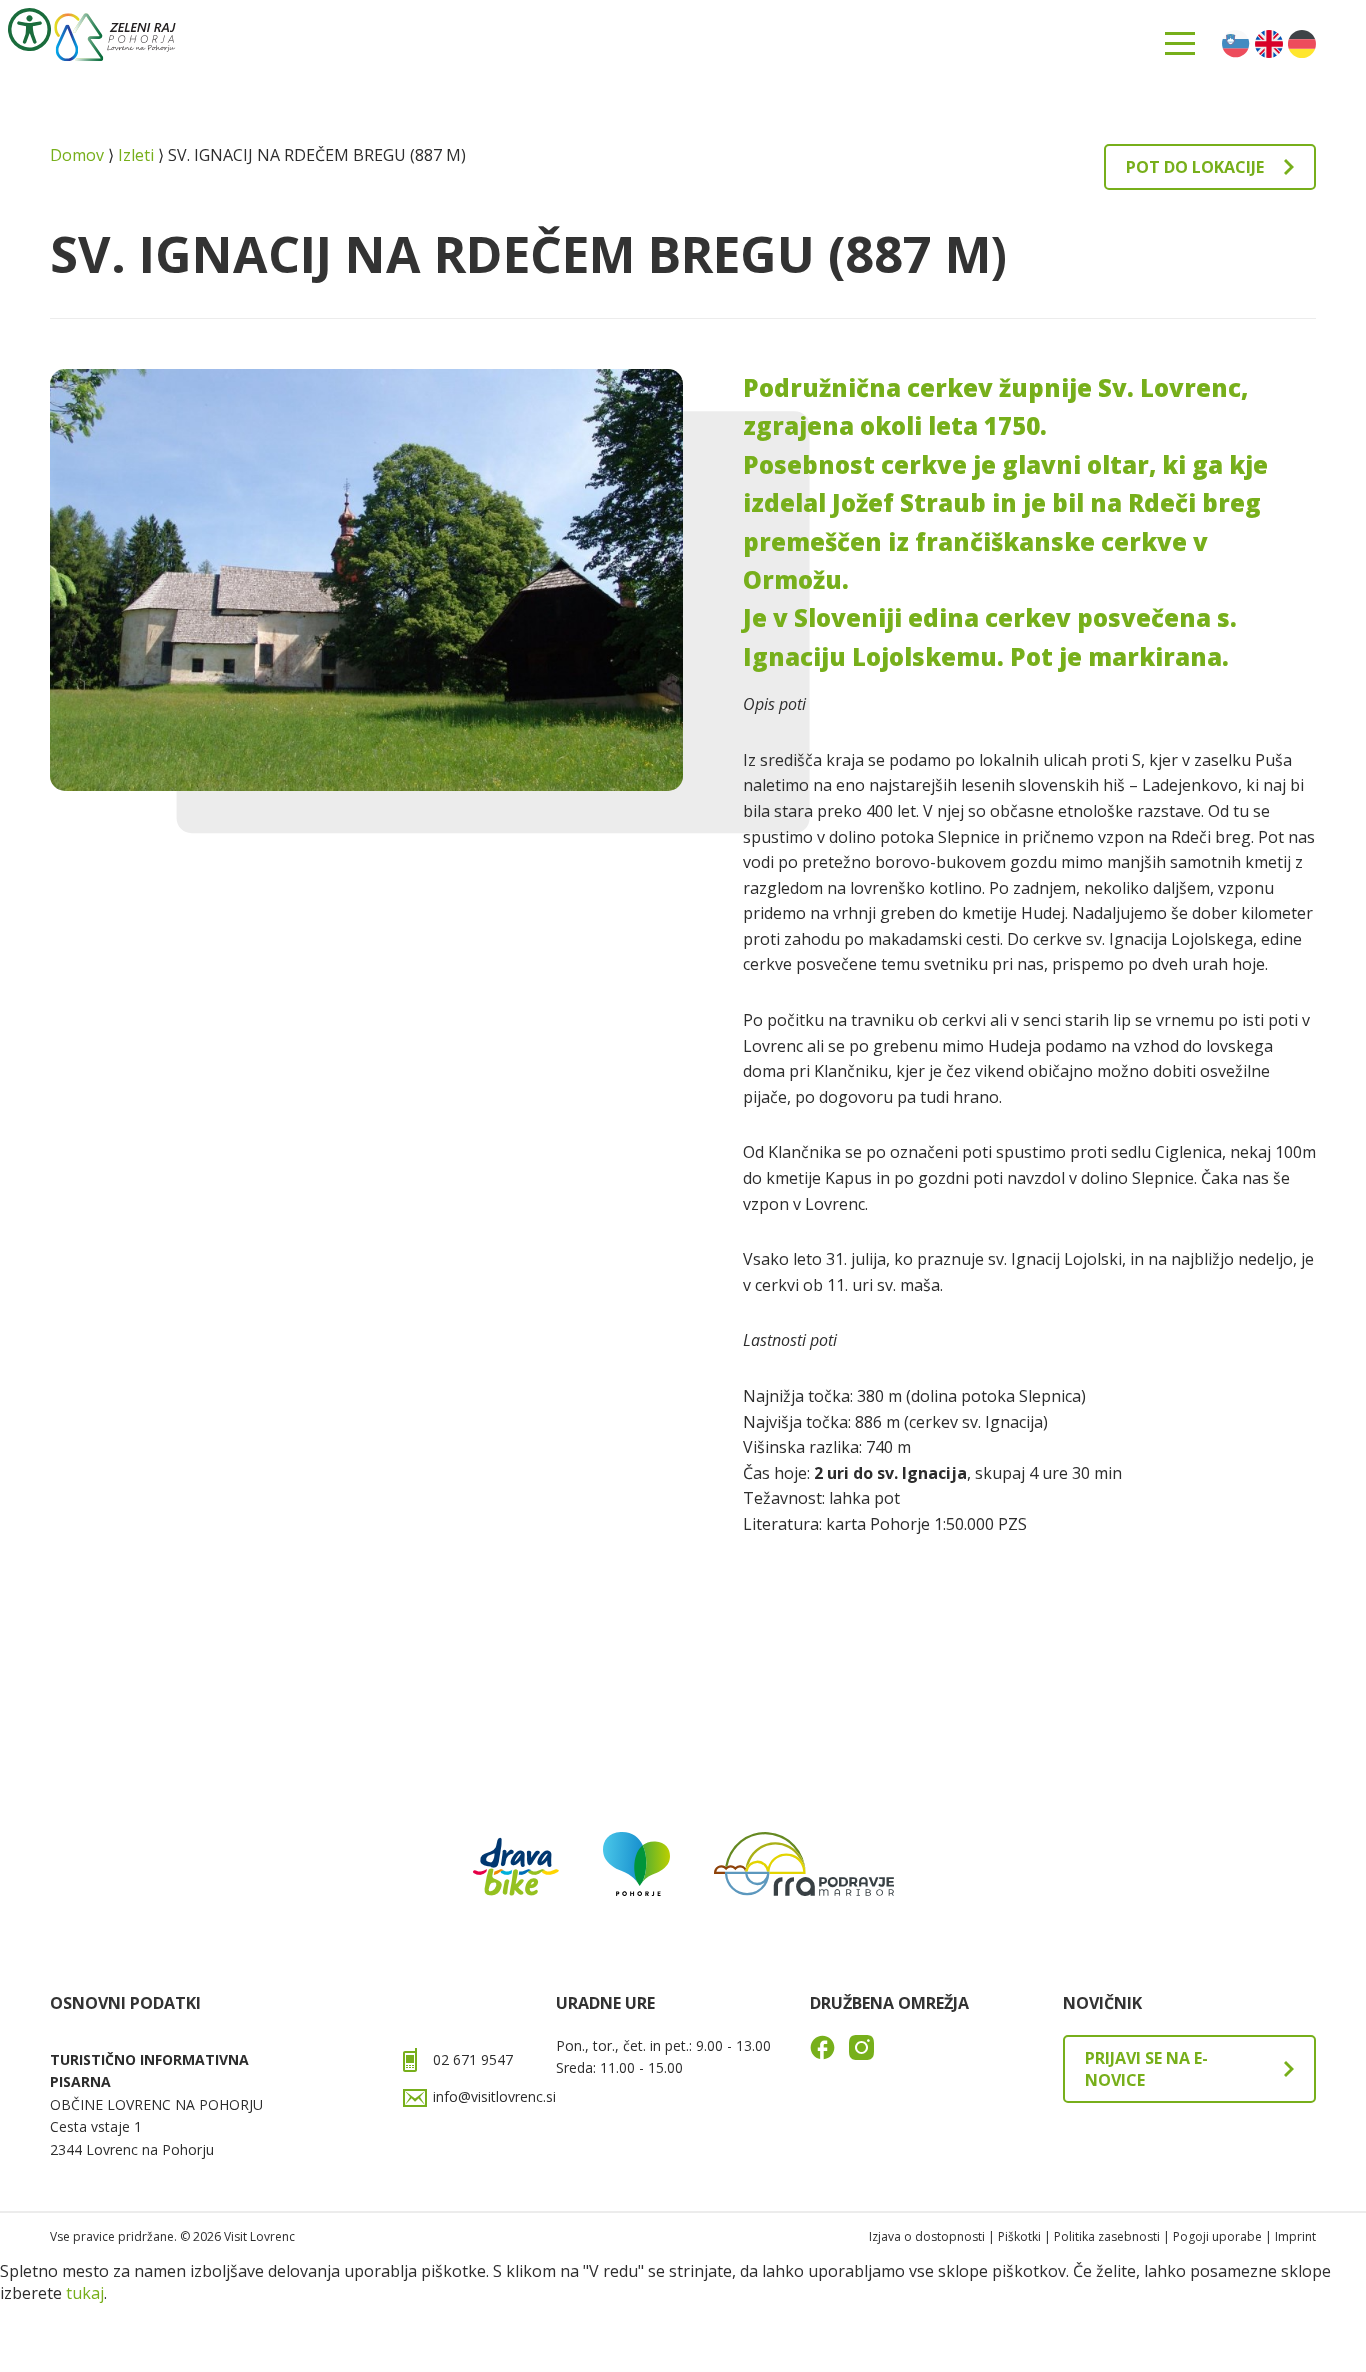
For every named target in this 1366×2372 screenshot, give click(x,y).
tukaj (85, 2293)
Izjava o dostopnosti (927, 2236)
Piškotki (1019, 2236)
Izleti (136, 155)
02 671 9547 (473, 2059)
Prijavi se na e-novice (1146, 2069)
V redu (49, 2327)
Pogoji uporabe (1217, 2236)
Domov (77, 155)
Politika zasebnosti (1107, 2236)
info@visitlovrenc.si (494, 2096)
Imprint (1295, 2236)
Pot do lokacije (1195, 167)
